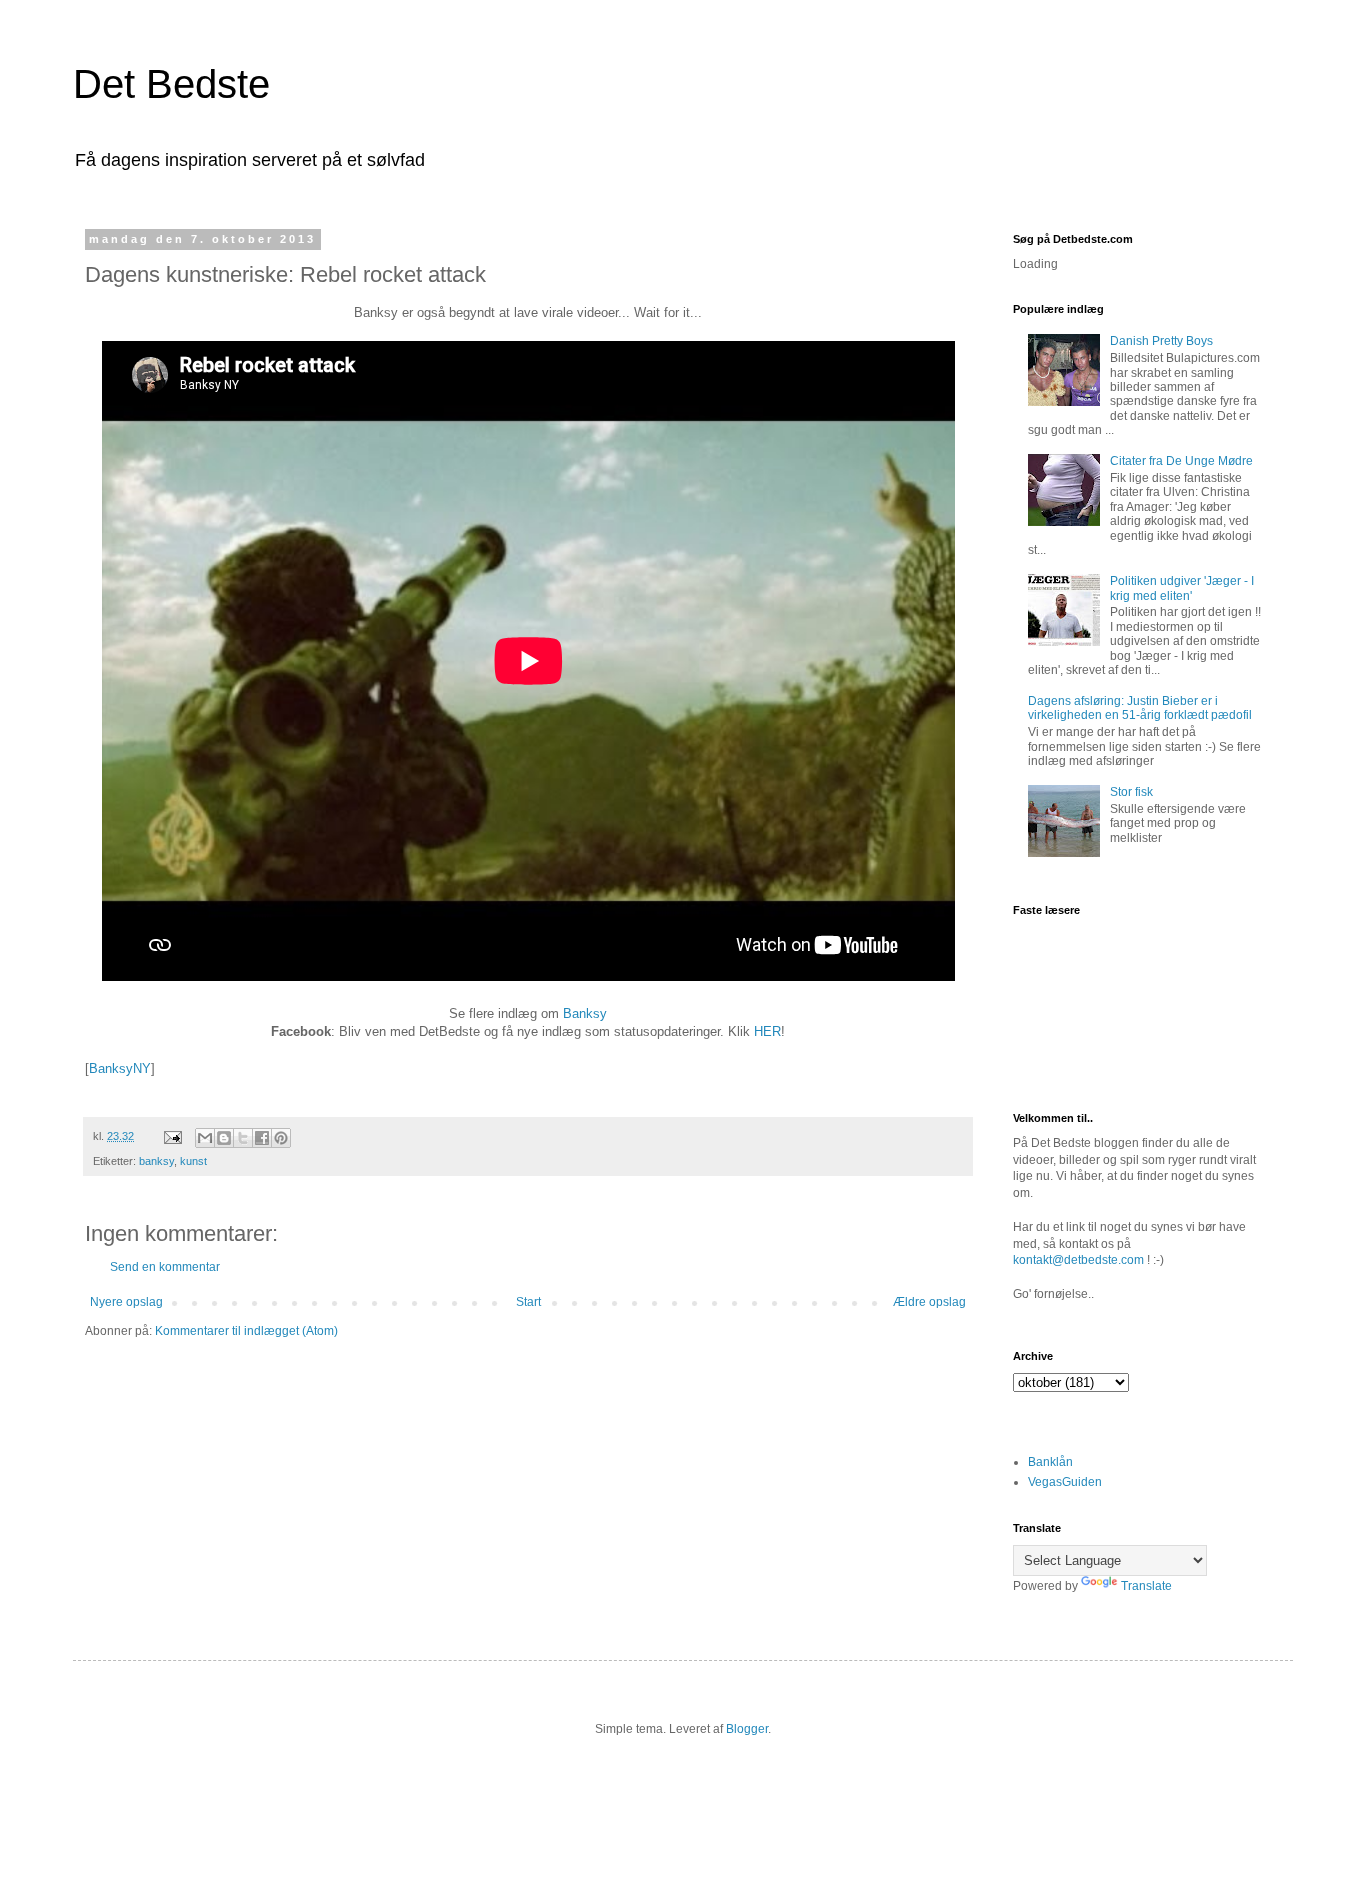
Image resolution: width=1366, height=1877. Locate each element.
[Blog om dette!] (224, 1138)
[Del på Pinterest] (281, 1138)
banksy (156, 1161)
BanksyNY (120, 1068)
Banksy (585, 1013)
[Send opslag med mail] (172, 1136)
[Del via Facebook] (262, 1138)
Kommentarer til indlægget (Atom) (246, 1331)
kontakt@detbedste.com (1078, 1260)
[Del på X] (243, 1138)
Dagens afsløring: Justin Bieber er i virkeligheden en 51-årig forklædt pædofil (1140, 708)
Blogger (747, 1729)
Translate (1146, 1586)
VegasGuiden (1065, 1482)
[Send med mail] (205, 1138)
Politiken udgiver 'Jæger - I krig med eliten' (1182, 588)
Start (528, 1302)
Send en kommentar (165, 1267)
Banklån (1050, 1462)
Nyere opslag (126, 1302)
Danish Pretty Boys (1161, 341)
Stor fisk (1131, 792)
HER (767, 1031)
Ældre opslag (929, 1302)
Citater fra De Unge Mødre (1181, 461)
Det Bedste (171, 84)
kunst (193, 1161)
